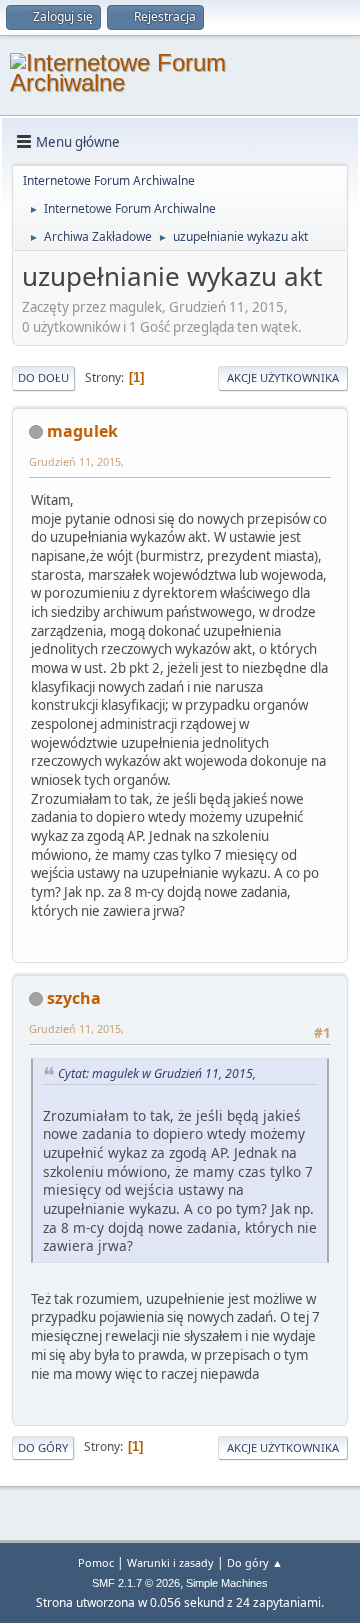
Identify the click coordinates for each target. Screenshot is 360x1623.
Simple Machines (227, 1583)
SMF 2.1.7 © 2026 (136, 1583)
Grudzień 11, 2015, (76, 461)
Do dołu (43, 377)
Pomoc (96, 1562)
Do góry (43, 1447)
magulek (82, 431)
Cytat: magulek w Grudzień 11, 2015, (157, 1073)
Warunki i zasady (170, 1562)
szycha (74, 998)
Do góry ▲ (255, 1562)
